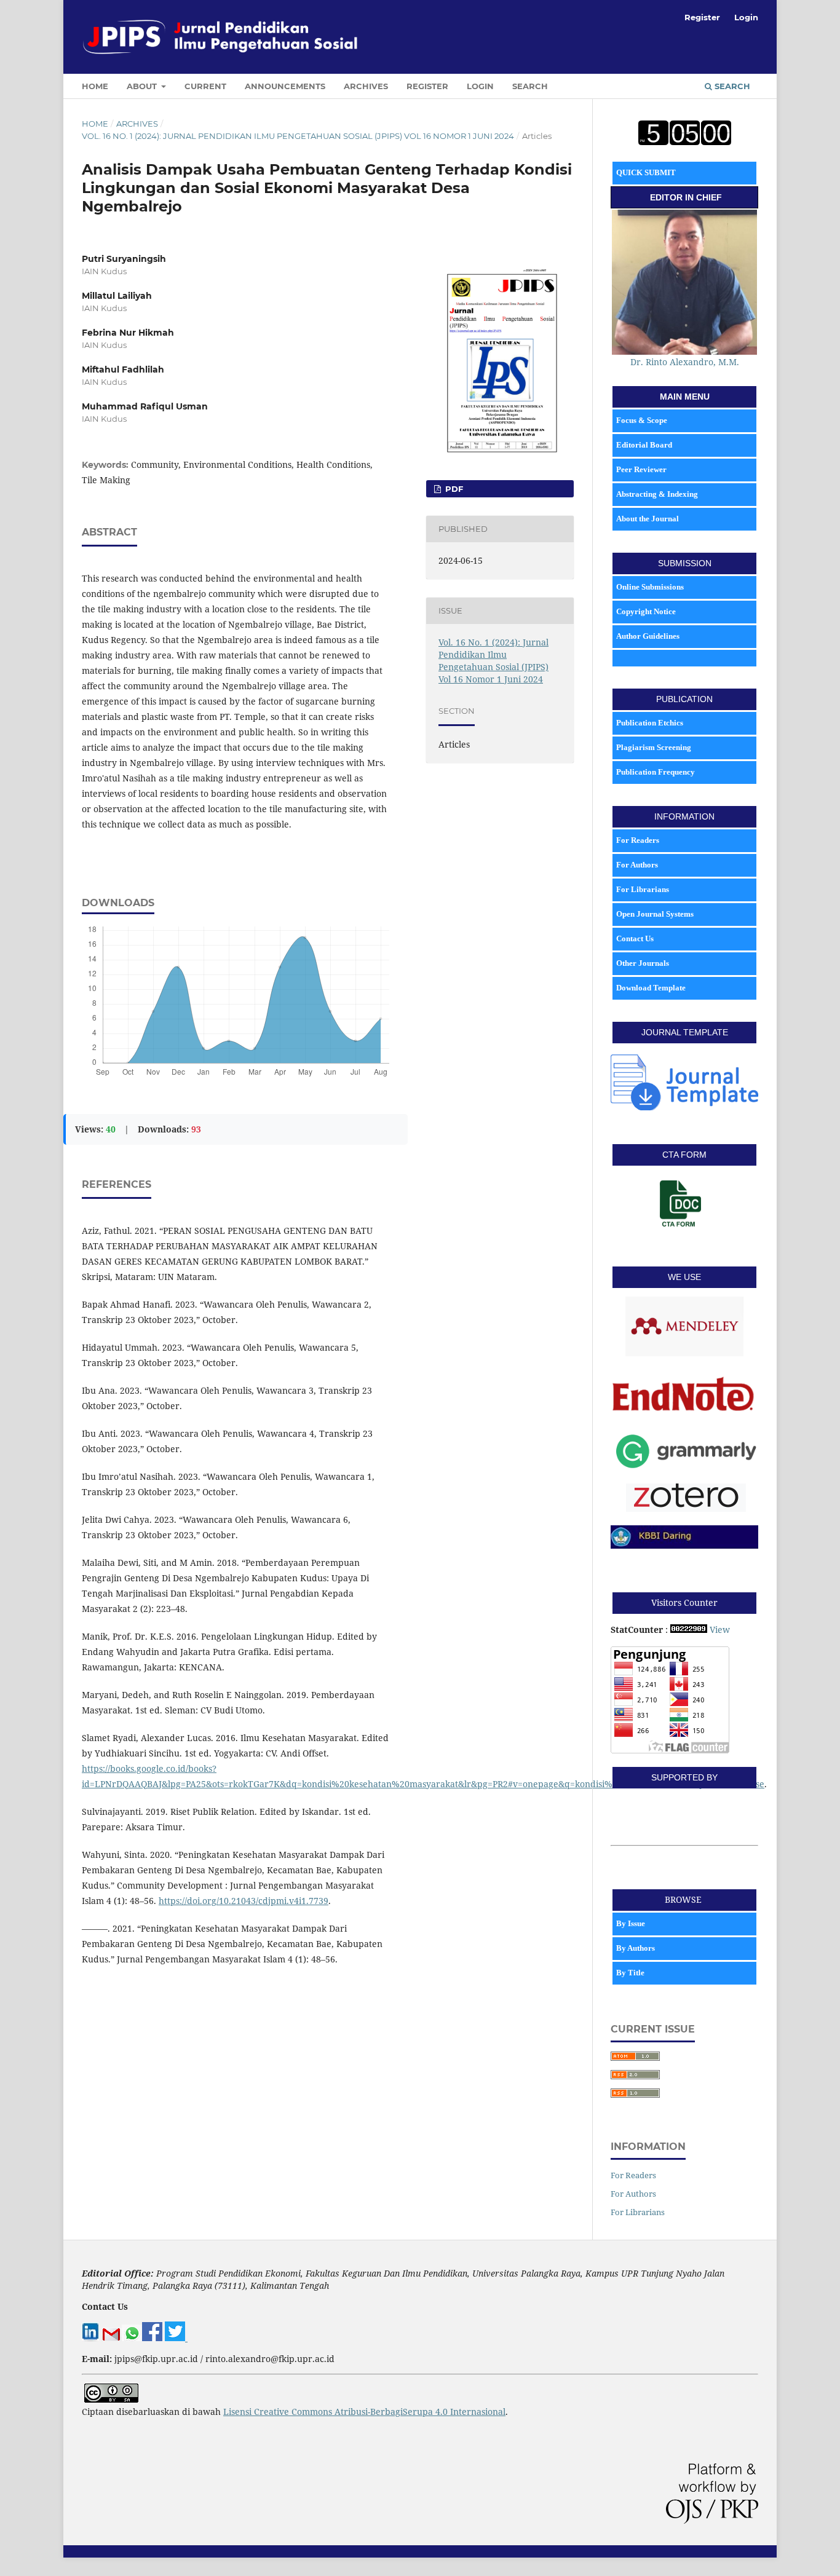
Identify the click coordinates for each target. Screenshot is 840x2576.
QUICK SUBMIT (646, 172)
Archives (366, 86)
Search (530, 86)
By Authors (636, 1948)
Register (427, 86)
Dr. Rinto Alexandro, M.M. (685, 362)
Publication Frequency (656, 772)
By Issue (632, 1923)
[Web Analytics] (689, 1630)
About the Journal (648, 519)
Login (480, 86)
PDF (453, 489)
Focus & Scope (642, 420)
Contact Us (635, 938)
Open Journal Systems (655, 914)
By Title (631, 1973)
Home (95, 86)
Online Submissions (650, 587)
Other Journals (643, 963)
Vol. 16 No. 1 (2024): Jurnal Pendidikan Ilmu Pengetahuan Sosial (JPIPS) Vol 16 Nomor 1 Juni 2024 (298, 136)
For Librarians (643, 889)
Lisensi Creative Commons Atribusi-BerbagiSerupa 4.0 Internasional (364, 2412)
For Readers (638, 840)
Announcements (285, 86)
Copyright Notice (646, 611)
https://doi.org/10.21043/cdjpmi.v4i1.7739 (244, 1901)
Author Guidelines (648, 636)
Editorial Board (644, 445)
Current (205, 86)
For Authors (637, 865)
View (720, 1630)
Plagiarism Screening (654, 747)
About (143, 86)
